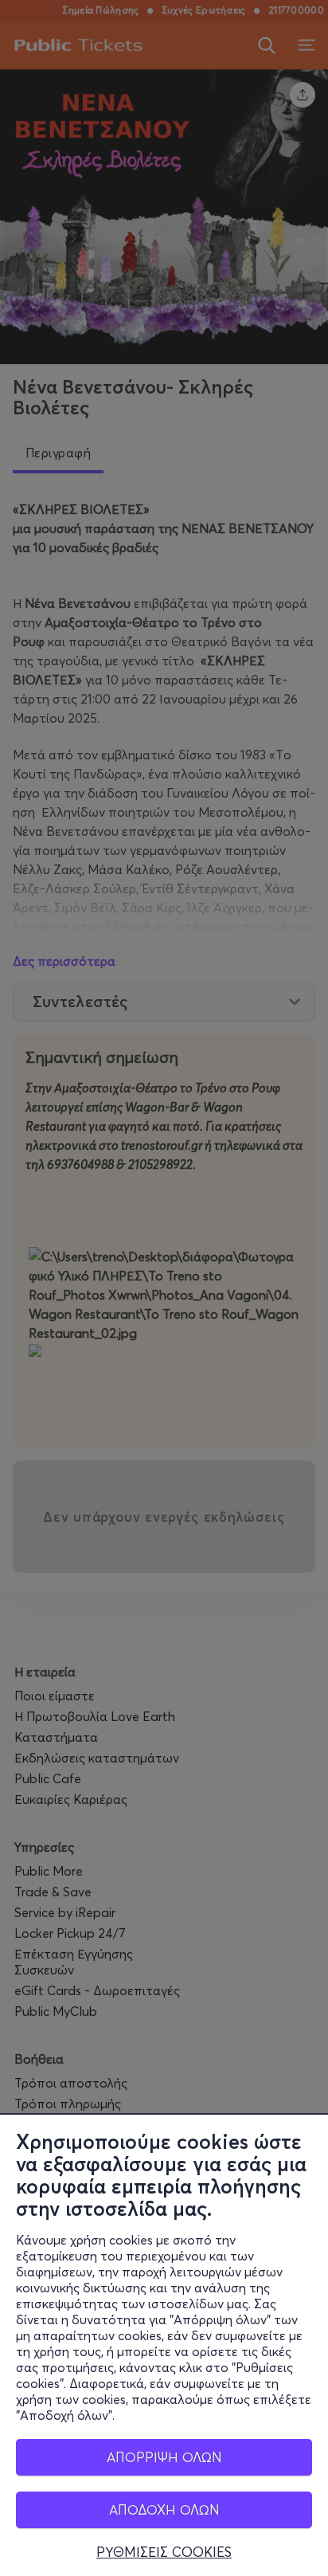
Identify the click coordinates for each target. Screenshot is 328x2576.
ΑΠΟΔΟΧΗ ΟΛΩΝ (164, 2509)
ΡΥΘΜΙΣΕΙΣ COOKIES (164, 2552)
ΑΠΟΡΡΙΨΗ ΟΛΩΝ (164, 2457)
